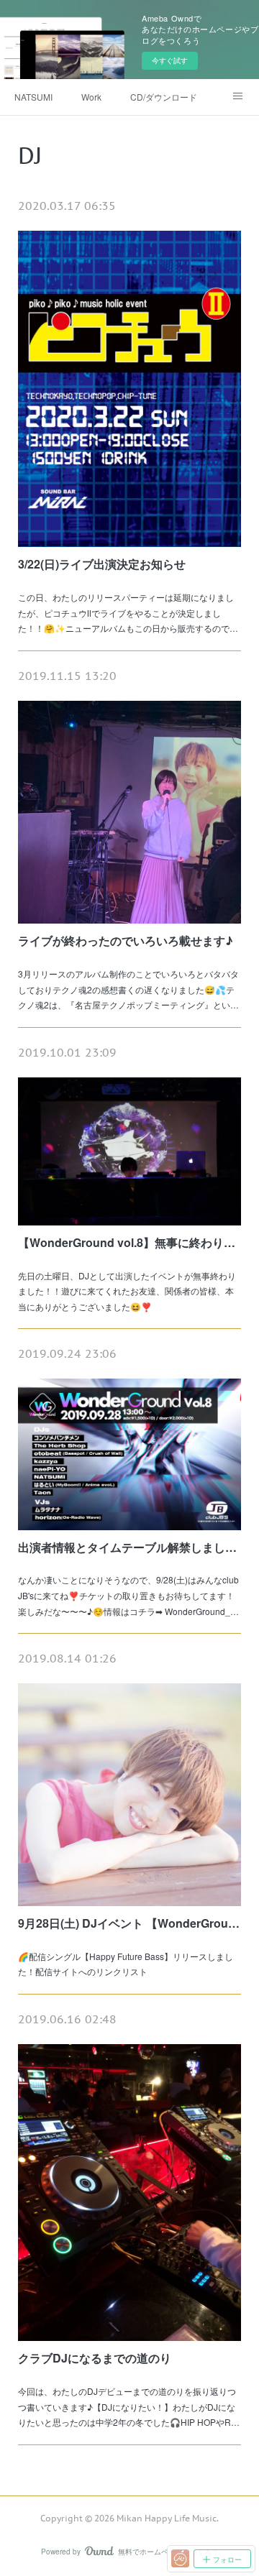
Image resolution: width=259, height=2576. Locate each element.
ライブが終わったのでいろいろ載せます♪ (126, 940)
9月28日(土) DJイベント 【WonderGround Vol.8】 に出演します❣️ (129, 1923)
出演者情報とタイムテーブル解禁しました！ (129, 1547)
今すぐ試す (170, 60)
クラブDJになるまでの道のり (95, 2358)
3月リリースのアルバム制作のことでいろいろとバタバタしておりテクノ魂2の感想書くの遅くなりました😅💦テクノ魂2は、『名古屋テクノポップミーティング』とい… (128, 989)
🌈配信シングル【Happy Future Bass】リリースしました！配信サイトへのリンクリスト (126, 1964)
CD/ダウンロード (164, 97)
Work (91, 97)
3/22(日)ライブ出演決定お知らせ (102, 564)
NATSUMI (33, 97)
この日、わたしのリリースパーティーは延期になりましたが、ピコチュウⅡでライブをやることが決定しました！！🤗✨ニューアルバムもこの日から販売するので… (128, 612)
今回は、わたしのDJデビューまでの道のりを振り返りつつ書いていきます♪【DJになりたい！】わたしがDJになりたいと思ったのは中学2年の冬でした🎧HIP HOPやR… (129, 2406)
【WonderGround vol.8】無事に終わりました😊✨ (129, 1242)
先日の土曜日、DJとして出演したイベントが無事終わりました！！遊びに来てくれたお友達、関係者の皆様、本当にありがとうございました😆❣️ (127, 1291)
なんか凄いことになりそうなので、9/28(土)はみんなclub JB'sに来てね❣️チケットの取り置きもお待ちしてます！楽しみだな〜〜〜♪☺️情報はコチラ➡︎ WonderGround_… (128, 1595)
